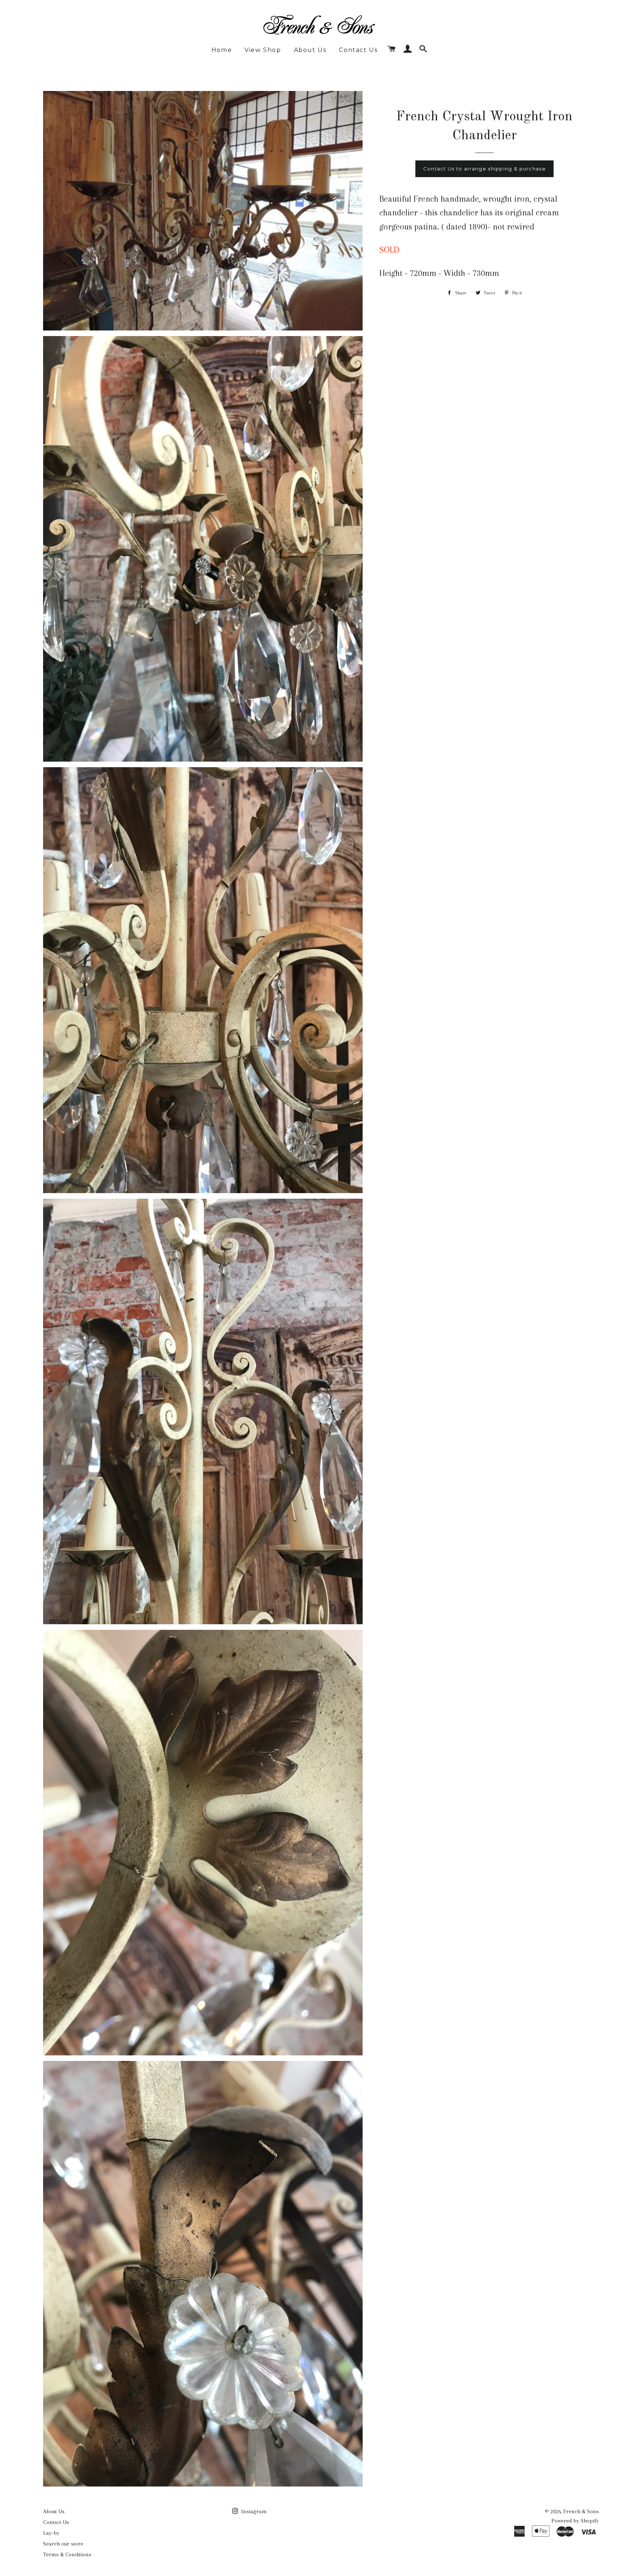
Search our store (63, 2544)
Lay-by (51, 2533)
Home (222, 50)
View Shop (263, 50)
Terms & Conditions (67, 2554)
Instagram (253, 2511)
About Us (310, 50)
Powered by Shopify (575, 2521)
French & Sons (581, 2511)
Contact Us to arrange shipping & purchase (484, 169)
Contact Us (358, 50)
